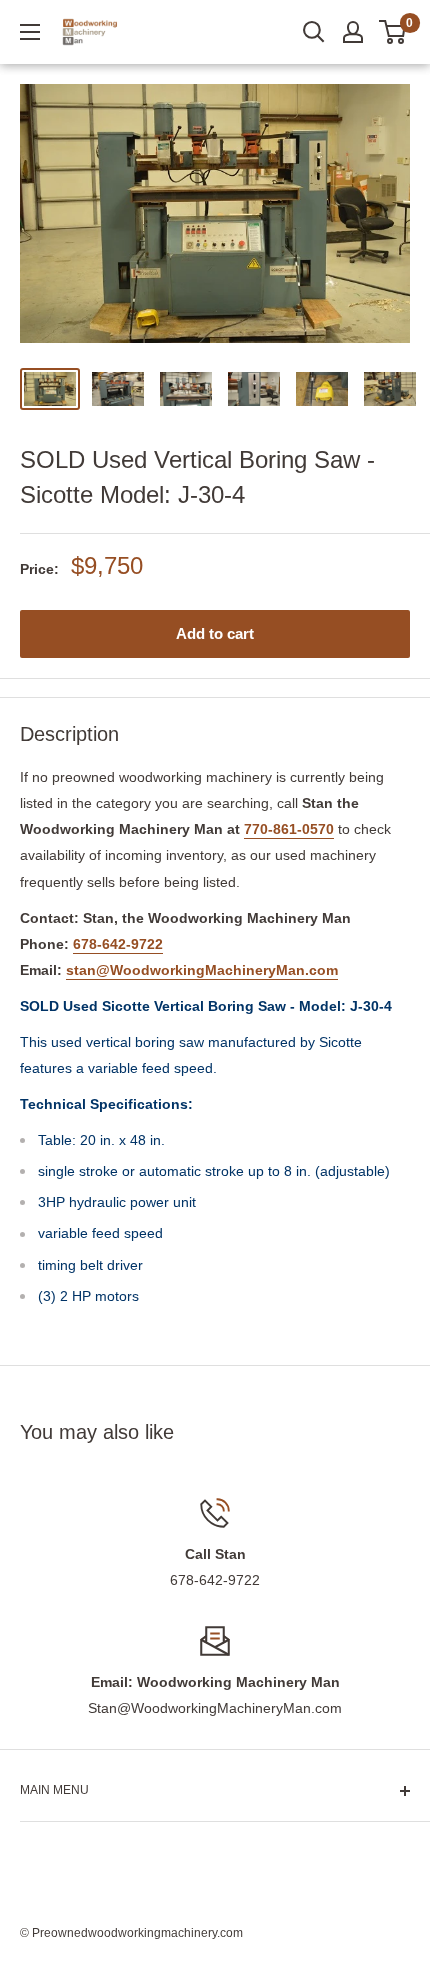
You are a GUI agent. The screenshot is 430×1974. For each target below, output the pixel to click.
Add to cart (215, 633)
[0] (393, 32)
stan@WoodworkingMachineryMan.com (202, 970)
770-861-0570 (289, 829)
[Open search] (314, 32)
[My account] (353, 32)
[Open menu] (30, 32)
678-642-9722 (118, 944)
